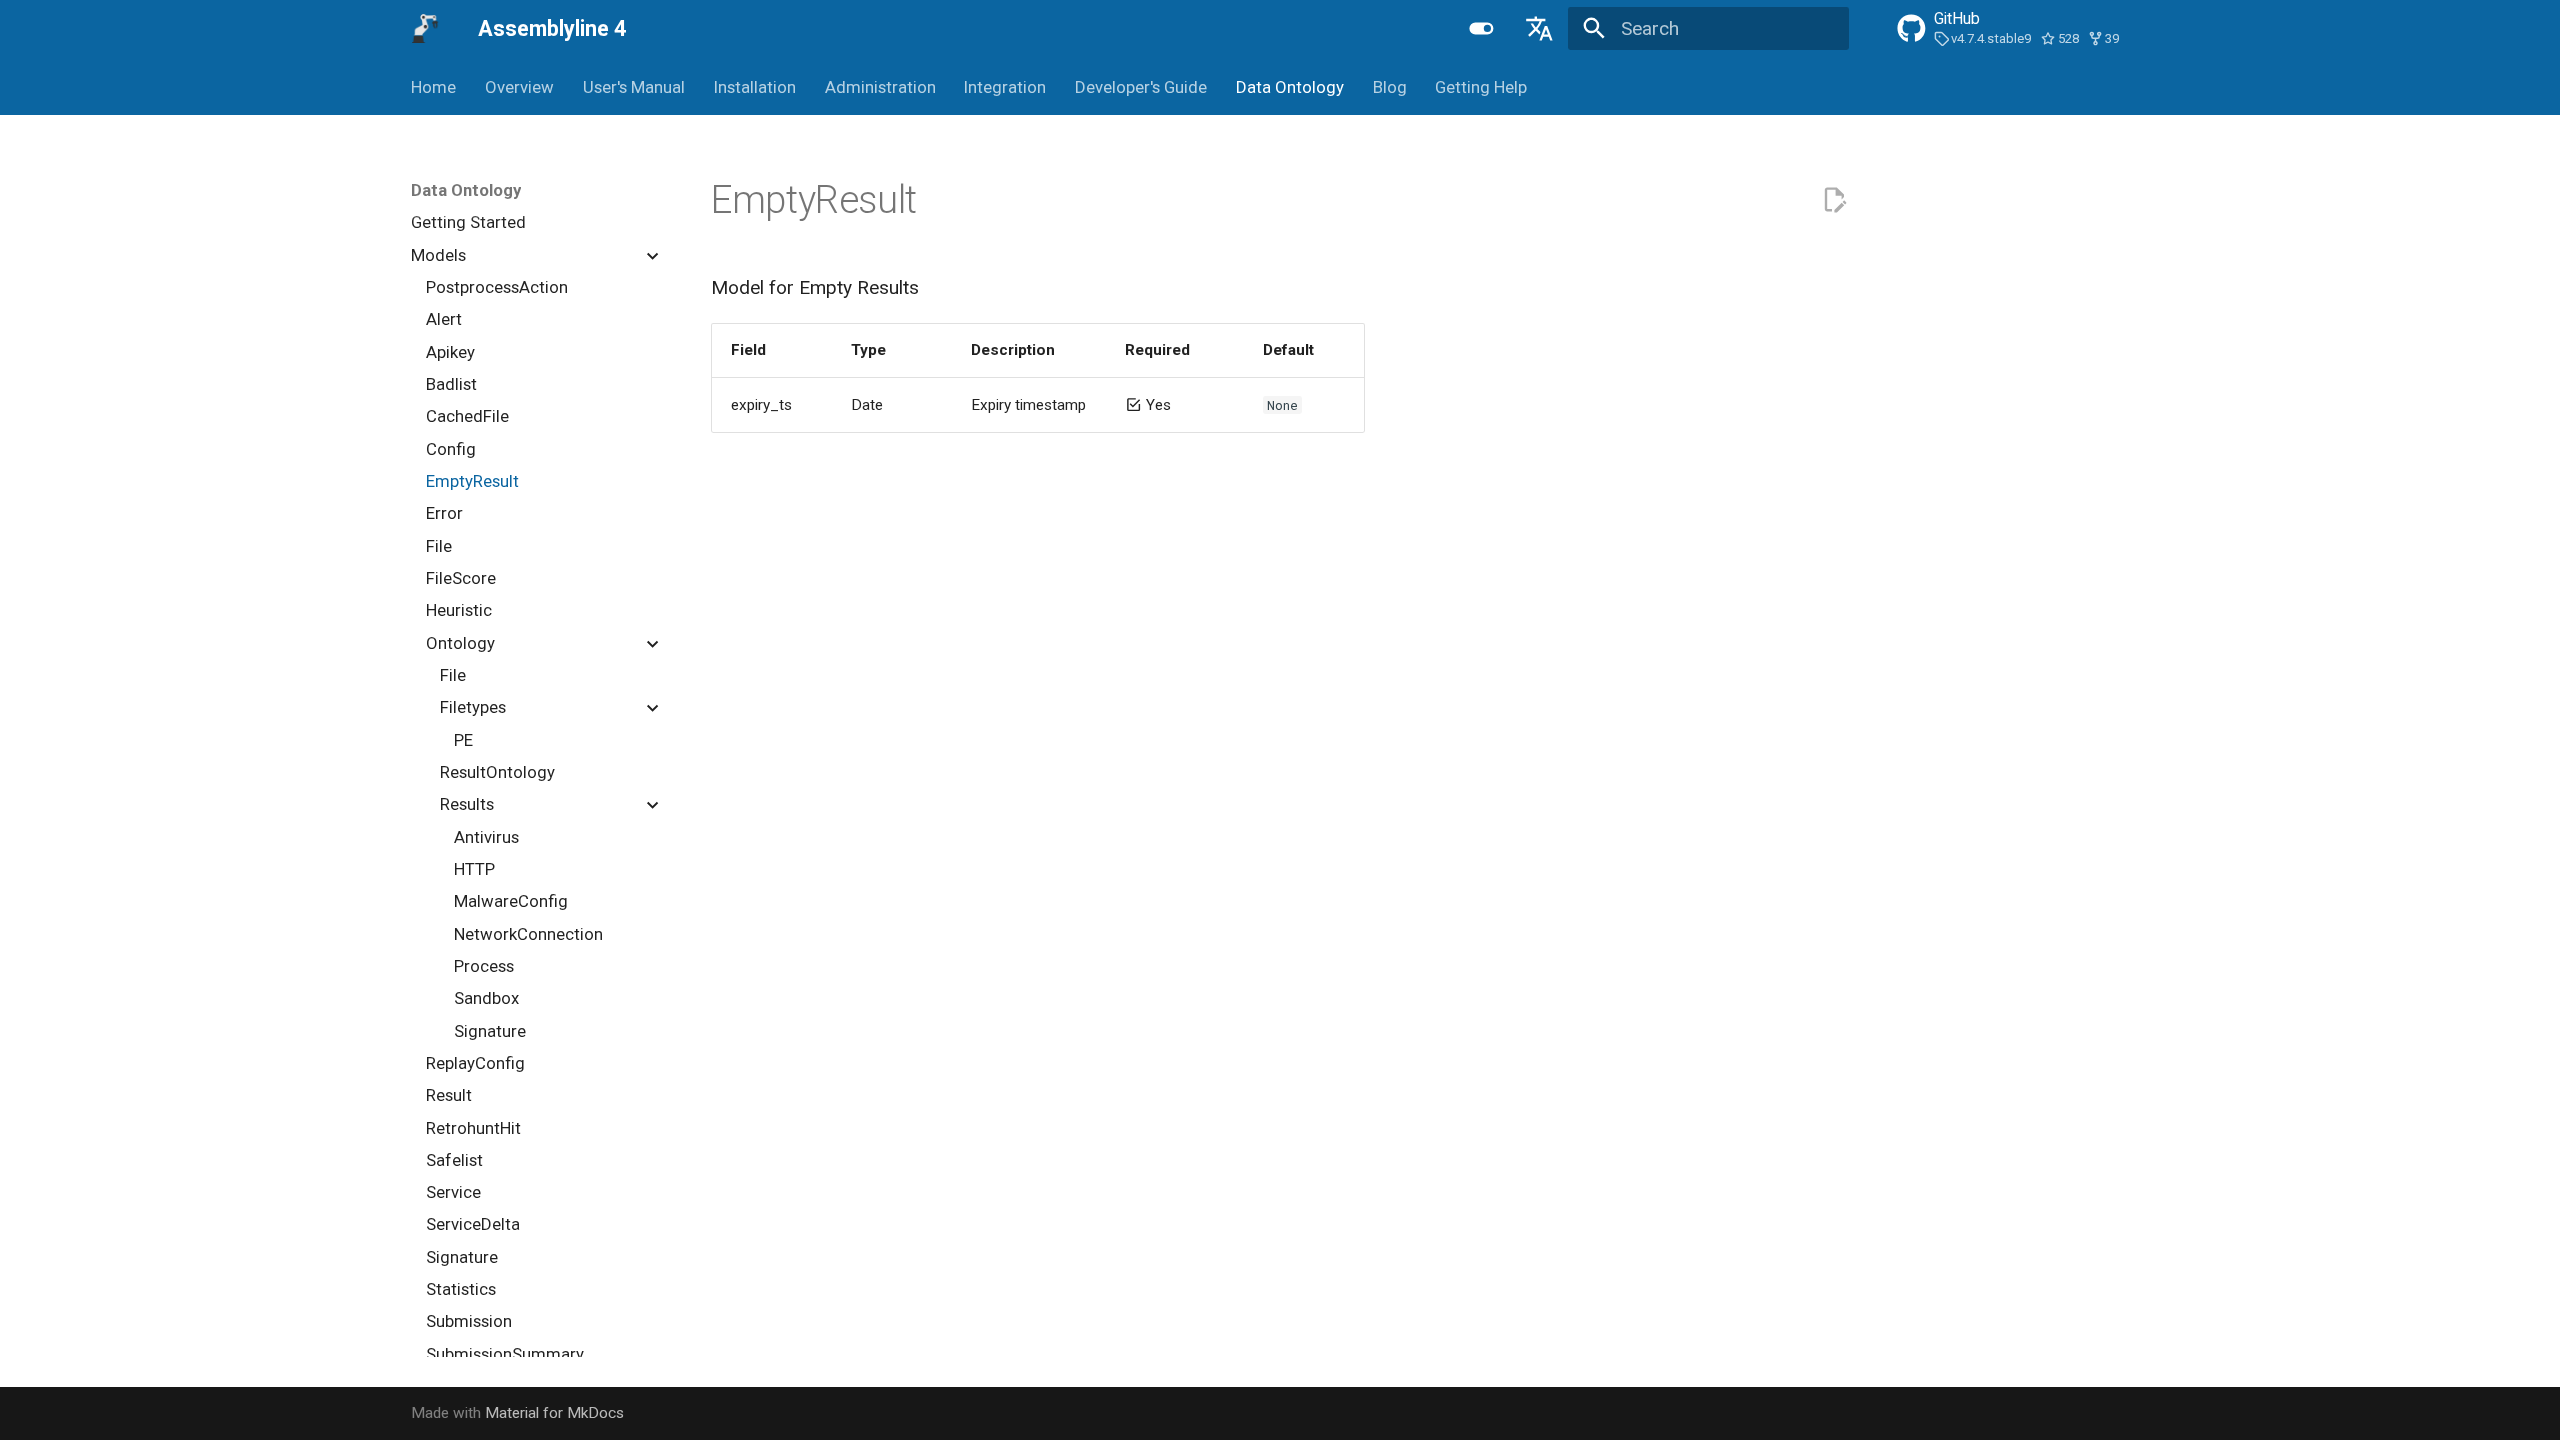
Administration (879, 87)
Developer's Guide (1141, 87)
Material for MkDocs (554, 1413)
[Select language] (1539, 29)
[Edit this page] (1834, 200)
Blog (1389, 87)
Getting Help (1481, 87)
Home (433, 87)
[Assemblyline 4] (426, 29)
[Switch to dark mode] (1482, 29)
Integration (1005, 87)
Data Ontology (1290, 87)
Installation (755, 87)
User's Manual (634, 87)
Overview (519, 87)
